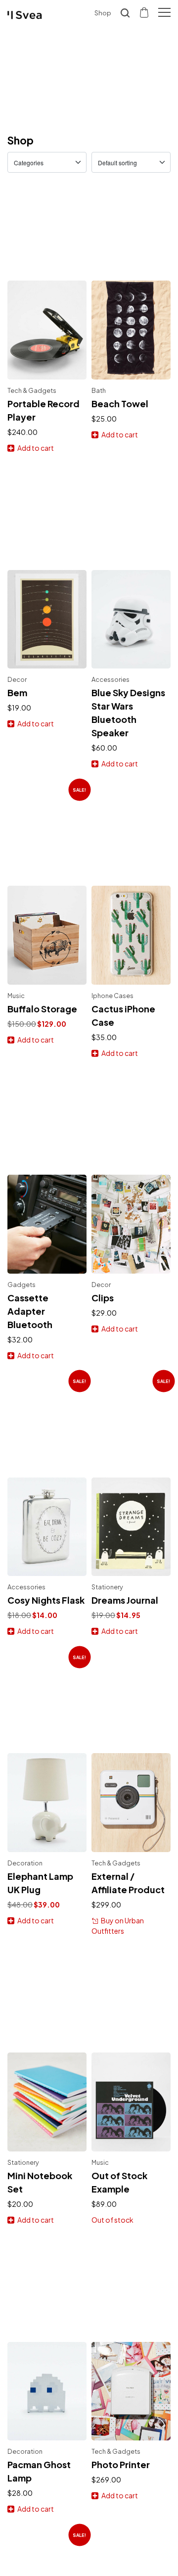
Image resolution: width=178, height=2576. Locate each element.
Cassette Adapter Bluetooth (30, 1311)
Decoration (25, 1863)
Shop (103, 13)
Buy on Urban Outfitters (118, 1926)
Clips (103, 1298)
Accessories (111, 679)
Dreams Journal (125, 1600)
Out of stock (112, 2220)
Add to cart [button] (36, 448)
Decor (17, 679)
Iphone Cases (112, 996)
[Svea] (25, 15)
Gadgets (22, 1285)
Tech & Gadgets (32, 390)
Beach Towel (120, 404)
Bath (99, 390)
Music (16, 996)
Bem (17, 692)
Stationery (107, 1587)
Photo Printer (121, 2464)
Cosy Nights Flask (46, 1600)
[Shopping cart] (145, 12)
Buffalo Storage (42, 1009)
